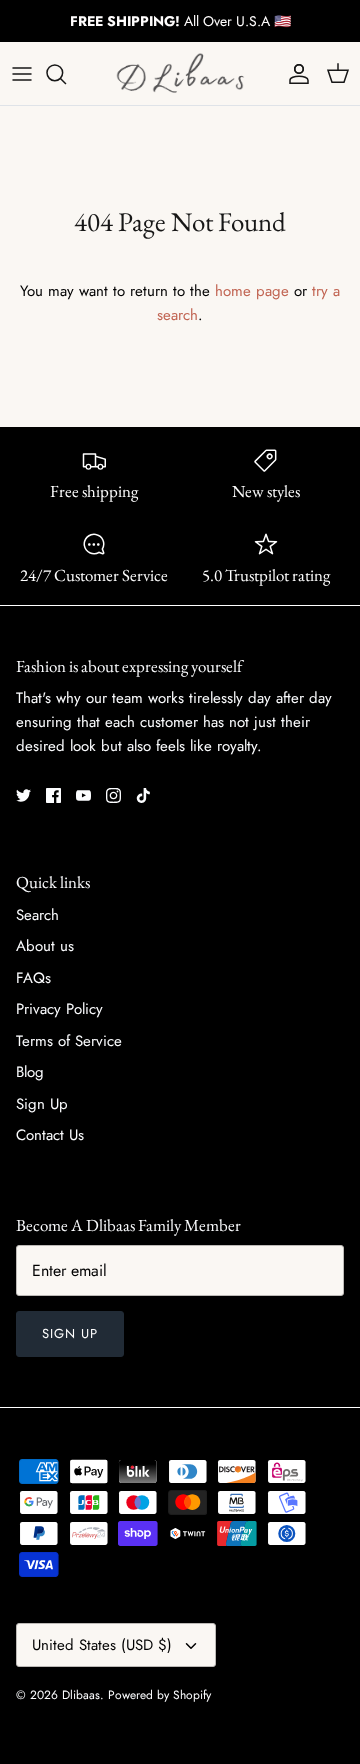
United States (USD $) (102, 1645)
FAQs (33, 978)
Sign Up (42, 1104)
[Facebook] (53, 795)
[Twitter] (23, 795)
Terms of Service (69, 1041)
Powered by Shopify (159, 1695)
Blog (30, 1072)
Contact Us (50, 1135)
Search (37, 915)
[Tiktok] (143, 795)
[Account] (294, 74)
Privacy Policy (59, 1009)
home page (252, 291)
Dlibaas (81, 1695)
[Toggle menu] (22, 74)
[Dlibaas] (180, 73)
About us (45, 946)
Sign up (70, 1333)
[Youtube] (83, 795)
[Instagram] (113, 795)
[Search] (66, 74)
